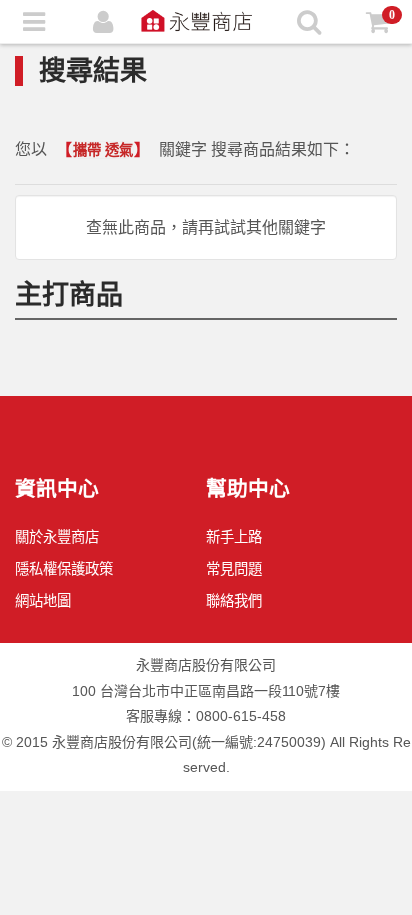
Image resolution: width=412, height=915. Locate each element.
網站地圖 (43, 601)
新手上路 (234, 537)
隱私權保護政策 (64, 569)
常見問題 (234, 569)
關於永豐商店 (57, 537)
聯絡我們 (234, 601)
